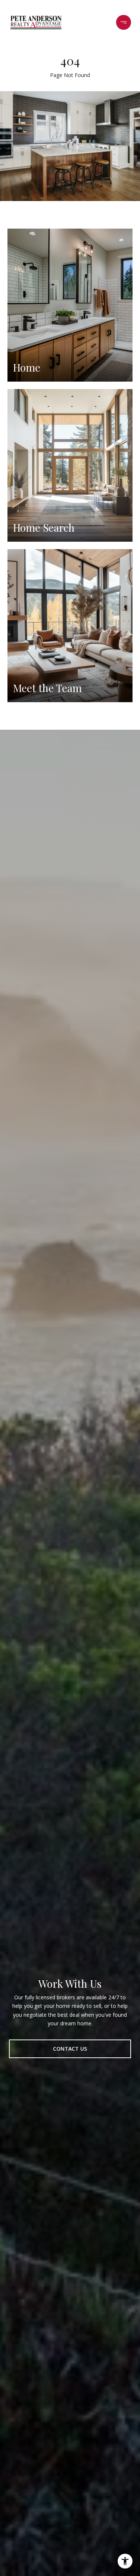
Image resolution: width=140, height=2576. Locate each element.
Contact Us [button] (70, 2049)
